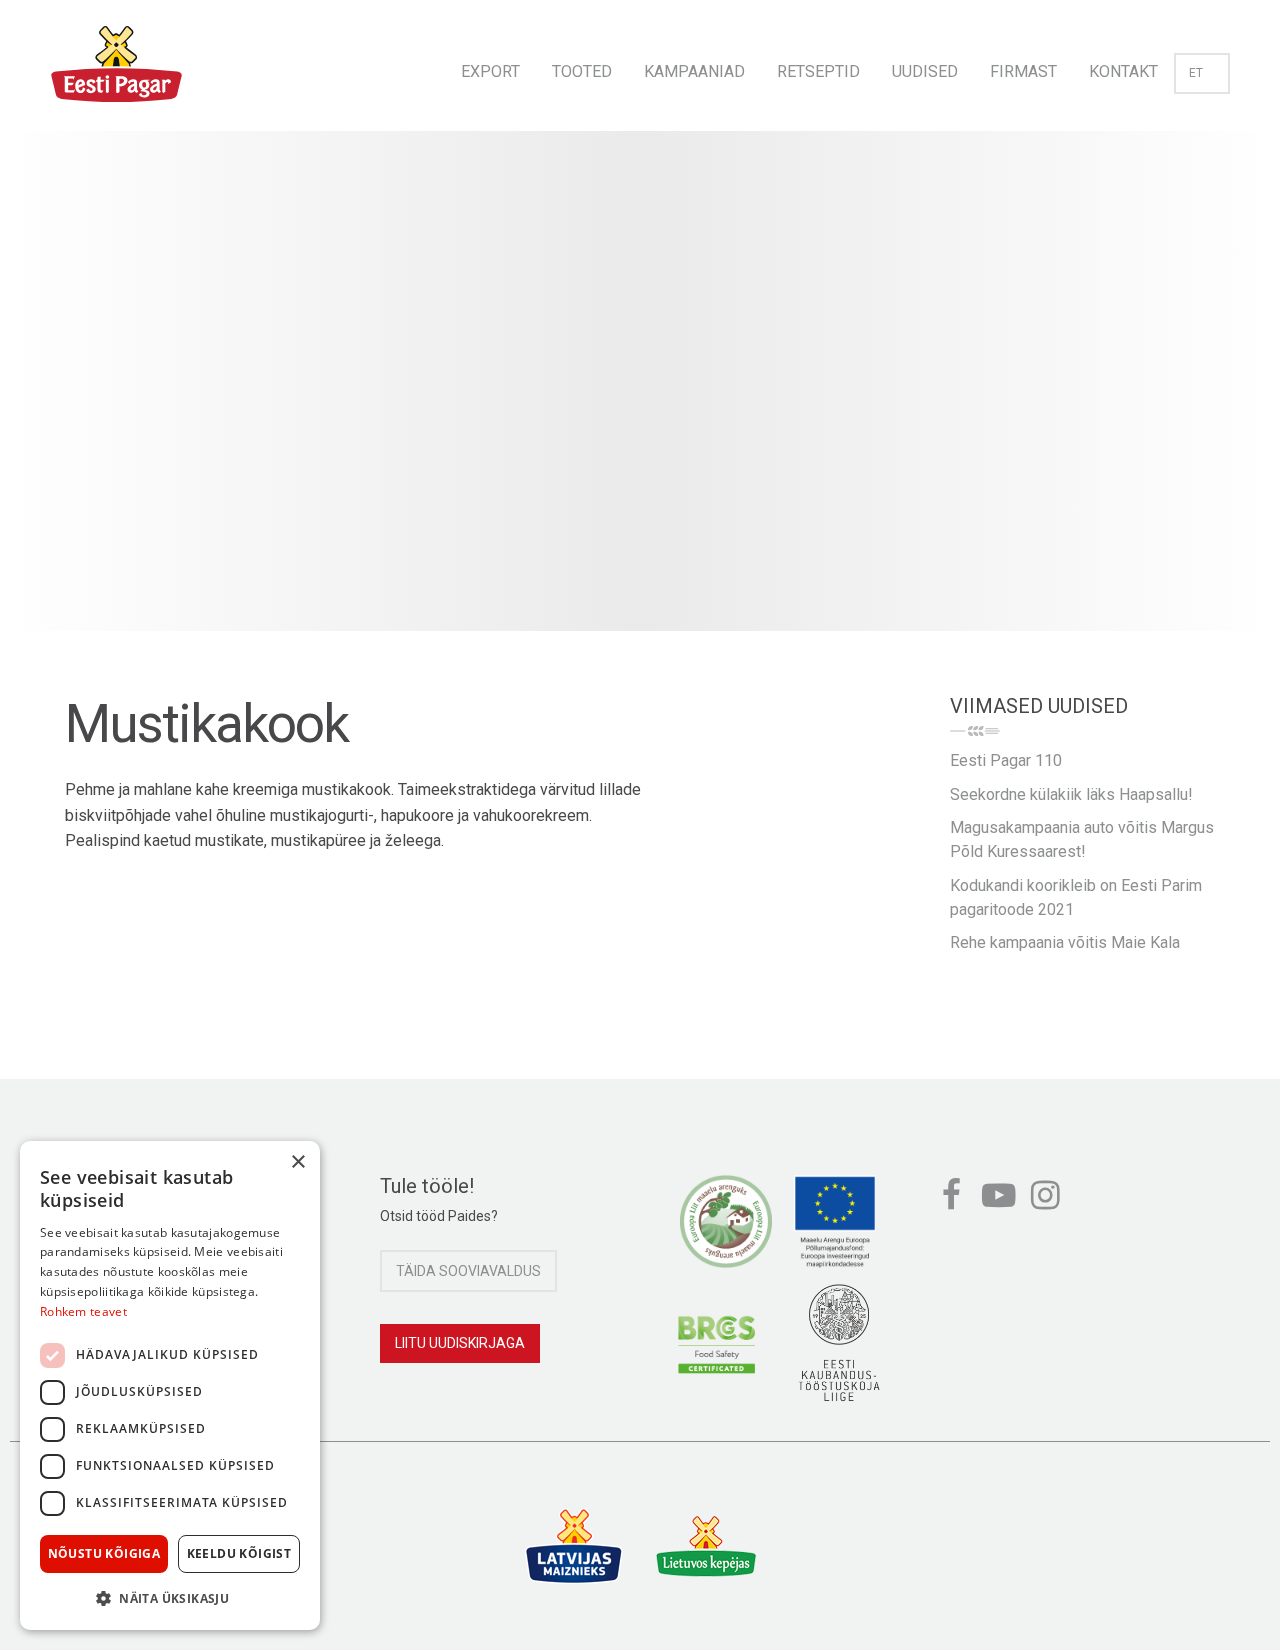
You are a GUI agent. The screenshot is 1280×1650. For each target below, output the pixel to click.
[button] (170, 1598)
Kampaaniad (694, 71)
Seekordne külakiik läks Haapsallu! (1071, 794)
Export (490, 71)
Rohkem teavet (83, 1311)
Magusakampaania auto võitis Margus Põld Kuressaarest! (1082, 839)
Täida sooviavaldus (468, 1271)
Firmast (1023, 71)
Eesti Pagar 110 (1006, 760)
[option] (640, 401)
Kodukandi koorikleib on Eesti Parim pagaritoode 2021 (1076, 897)
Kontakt (1123, 71)
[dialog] (170, 1385)
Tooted (582, 71)
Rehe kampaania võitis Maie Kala (1065, 942)
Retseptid (818, 71)
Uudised (925, 71)
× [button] (297, 1162)
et (1196, 73)
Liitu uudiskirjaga (460, 1343)
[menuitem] (490, 65)
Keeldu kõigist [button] (239, 1553)
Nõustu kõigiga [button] (104, 1553)
